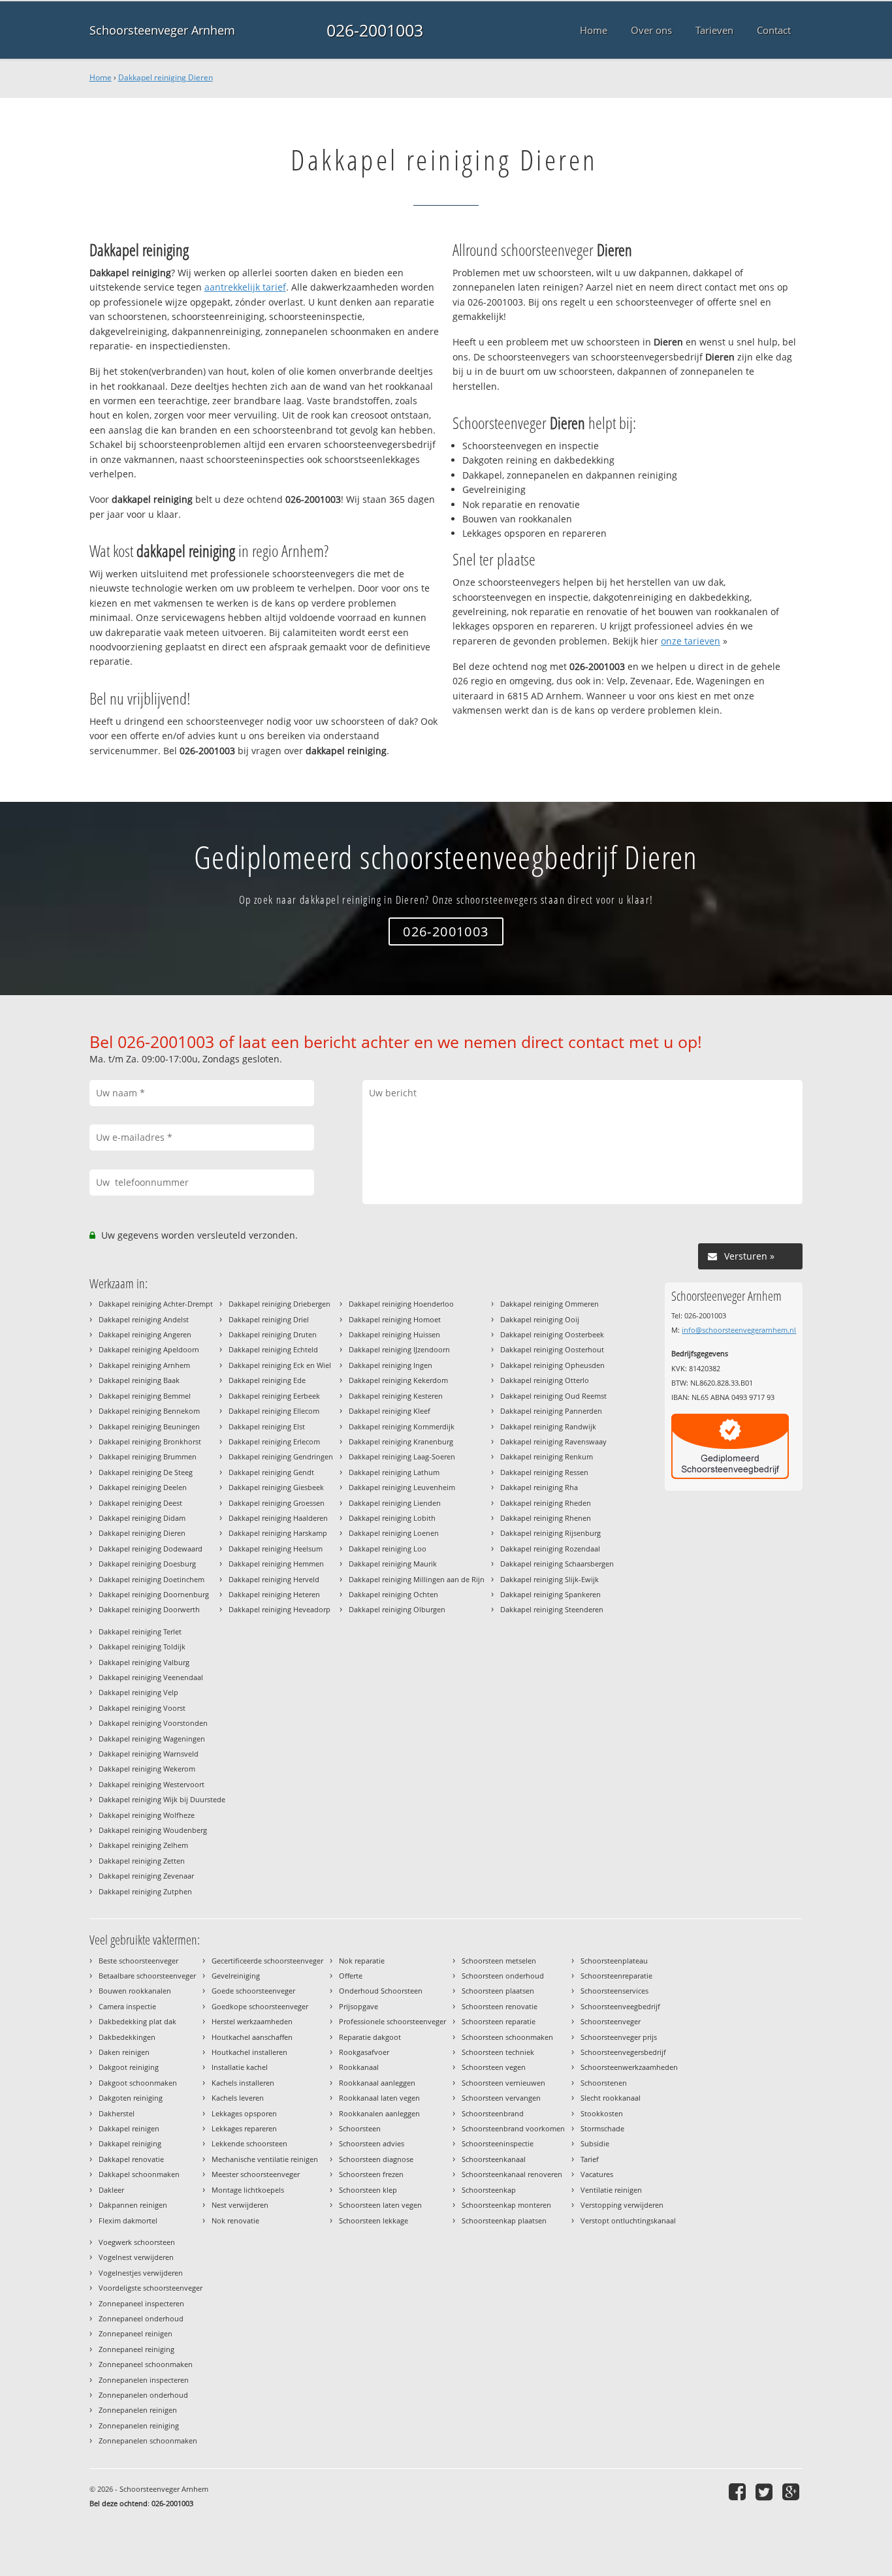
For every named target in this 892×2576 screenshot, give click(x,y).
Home (101, 77)
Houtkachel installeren (249, 2052)
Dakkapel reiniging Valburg (144, 1662)
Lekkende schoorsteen (249, 2143)
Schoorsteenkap (489, 2190)
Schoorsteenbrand (493, 2113)
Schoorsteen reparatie (499, 2021)
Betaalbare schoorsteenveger (147, 1976)
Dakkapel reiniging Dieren (166, 77)
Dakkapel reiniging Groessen (277, 1503)
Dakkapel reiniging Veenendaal (151, 1677)
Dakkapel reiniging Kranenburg (401, 1441)
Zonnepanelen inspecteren (144, 2380)
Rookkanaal (359, 2067)
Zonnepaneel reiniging (136, 2349)
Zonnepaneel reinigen (135, 2333)
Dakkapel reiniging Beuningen (149, 1426)
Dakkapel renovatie (131, 2159)
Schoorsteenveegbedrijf (620, 2006)
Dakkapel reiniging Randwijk (548, 1426)
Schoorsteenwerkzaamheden (629, 2067)
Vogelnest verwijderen (136, 2257)
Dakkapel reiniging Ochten (393, 1594)
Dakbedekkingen (127, 2037)
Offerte (351, 1976)
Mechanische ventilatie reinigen (265, 2159)
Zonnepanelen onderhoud (143, 2395)
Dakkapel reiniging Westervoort (151, 1784)
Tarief (590, 2159)
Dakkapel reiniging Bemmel (145, 1396)
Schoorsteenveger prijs (619, 2037)
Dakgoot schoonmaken (138, 2083)
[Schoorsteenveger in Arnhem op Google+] (792, 2491)
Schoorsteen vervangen (501, 2098)
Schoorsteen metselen (499, 1961)
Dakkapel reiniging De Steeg (146, 1472)
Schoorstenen (604, 2083)
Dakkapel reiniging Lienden (395, 1503)
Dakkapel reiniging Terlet (140, 1631)
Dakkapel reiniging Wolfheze (147, 1815)
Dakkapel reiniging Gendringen (281, 1456)
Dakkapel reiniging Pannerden (551, 1411)
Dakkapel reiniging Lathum (394, 1472)
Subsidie (595, 2143)
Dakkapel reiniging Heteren (274, 1594)
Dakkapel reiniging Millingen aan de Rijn (417, 1579)
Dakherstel (117, 2113)
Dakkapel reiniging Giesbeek (276, 1487)
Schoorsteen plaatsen (498, 1991)
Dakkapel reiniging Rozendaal (550, 1549)
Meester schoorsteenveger (256, 2174)
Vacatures (597, 2174)
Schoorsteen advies (372, 2143)
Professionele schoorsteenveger (392, 2021)
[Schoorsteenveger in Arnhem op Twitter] (766, 2491)
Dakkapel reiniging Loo (388, 1549)
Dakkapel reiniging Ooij (540, 1319)
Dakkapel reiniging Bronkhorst (150, 1441)
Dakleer (111, 2190)
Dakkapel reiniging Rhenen (546, 1518)
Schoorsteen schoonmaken (507, 2037)
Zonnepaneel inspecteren (141, 2303)
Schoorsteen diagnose (376, 2159)
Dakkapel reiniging (130, 2143)
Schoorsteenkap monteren (506, 2205)
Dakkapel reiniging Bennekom (149, 1411)
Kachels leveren (238, 2098)
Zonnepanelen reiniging (139, 2425)
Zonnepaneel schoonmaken (146, 2364)
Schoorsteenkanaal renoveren (512, 2174)
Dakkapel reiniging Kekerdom (398, 1380)
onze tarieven (691, 641)
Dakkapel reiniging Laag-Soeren (402, 1456)
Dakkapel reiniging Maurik (393, 1564)
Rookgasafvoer (364, 2052)
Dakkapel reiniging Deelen (143, 1487)
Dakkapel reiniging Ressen (544, 1472)
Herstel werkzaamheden (252, 2021)
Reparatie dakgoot (370, 2037)
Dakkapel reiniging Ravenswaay (553, 1441)
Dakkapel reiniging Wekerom (147, 1769)
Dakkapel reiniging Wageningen (152, 1739)
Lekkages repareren (244, 2128)
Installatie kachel (240, 2067)
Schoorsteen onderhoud (503, 1976)
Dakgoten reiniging (131, 2098)
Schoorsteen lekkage (374, 2220)
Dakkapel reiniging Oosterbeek (552, 1334)
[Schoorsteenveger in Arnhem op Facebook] (739, 2491)
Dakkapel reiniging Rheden (546, 1503)
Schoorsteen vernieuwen (503, 2083)
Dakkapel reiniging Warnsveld (149, 1754)
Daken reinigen (124, 2052)
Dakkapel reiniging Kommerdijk (402, 1426)
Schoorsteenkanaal (494, 2159)
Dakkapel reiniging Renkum (547, 1456)
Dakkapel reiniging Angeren (145, 1334)
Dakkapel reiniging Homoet (395, 1319)
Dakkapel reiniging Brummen (148, 1456)
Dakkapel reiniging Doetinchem (151, 1579)
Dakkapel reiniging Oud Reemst (553, 1396)
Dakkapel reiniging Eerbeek (274, 1396)
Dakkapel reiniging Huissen (394, 1334)
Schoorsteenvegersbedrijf (623, 2052)
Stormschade (602, 2128)
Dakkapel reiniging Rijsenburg (550, 1533)
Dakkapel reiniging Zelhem (143, 1845)
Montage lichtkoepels (248, 2190)
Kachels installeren (243, 2083)
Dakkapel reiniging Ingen (390, 1365)
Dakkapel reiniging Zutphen (145, 1891)
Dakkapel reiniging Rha (539, 1487)
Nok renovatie (235, 2220)
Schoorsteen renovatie (500, 2006)
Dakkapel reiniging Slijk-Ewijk (550, 1579)
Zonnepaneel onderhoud (141, 2318)
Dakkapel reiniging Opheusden (552, 1365)
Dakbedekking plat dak (137, 2021)
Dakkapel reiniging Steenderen (552, 1609)
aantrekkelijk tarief (245, 287)
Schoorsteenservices (614, 1991)
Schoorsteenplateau (614, 1961)
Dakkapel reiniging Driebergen (279, 1304)
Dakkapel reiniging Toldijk (142, 1646)
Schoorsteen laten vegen (380, 2205)
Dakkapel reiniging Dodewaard (151, 1549)
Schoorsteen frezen (371, 2174)
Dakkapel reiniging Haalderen (278, 1518)
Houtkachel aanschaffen (252, 2037)
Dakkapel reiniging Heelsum (276, 1549)
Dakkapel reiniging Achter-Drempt (156, 1304)
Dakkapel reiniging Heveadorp (279, 1609)
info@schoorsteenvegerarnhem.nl (739, 1330)
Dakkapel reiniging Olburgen (397, 1609)
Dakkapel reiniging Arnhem (144, 1365)
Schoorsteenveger (611, 2021)
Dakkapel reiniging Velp (138, 1692)
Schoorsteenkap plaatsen (504, 2220)
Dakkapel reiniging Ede (267, 1380)
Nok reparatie (362, 1961)
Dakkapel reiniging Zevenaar (146, 1876)
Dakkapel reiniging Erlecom (274, 1441)
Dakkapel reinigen (129, 2128)
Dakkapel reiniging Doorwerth (149, 1609)
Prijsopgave (358, 2006)
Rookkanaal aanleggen (377, 2083)
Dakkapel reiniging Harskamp (278, 1533)
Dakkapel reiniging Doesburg (147, 1564)
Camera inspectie (127, 2006)
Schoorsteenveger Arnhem (162, 30)
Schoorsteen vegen (494, 2067)
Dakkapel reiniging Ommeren (550, 1304)
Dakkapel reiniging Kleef (390, 1411)
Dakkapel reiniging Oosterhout (552, 1349)
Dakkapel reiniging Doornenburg (154, 1594)
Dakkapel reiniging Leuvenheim (402, 1487)
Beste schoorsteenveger (138, 1961)
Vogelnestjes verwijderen (141, 2273)
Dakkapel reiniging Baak (139, 1380)
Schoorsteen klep (368, 2190)
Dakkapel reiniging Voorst (142, 1708)
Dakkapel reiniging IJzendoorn (399, 1349)
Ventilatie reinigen (611, 2190)
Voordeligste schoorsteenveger (151, 2288)
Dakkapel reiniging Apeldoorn (149, 1349)
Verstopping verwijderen (622, 2205)
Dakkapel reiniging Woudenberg (153, 1830)
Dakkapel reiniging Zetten (142, 1861)
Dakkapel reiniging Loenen (394, 1533)
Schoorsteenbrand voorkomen (513, 2128)
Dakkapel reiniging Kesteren (396, 1396)
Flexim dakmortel (128, 2220)
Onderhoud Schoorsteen (381, 1991)
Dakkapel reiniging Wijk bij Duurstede (162, 1799)
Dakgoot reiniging (129, 2067)
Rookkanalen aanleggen (379, 2113)
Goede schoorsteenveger (253, 1991)
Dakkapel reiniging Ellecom (274, 1411)
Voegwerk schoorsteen (137, 2242)
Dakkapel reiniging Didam (142, 1518)
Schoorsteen (360, 2128)
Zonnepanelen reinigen (138, 2410)
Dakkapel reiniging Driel (269, 1319)
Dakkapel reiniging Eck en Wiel (280, 1365)
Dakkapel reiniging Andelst (144, 1319)
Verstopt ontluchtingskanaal (628, 2220)
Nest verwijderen (240, 2205)
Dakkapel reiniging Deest (140, 1503)
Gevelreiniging (236, 1976)
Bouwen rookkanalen (135, 1991)
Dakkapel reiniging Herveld (274, 1579)
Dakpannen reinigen (133, 2205)
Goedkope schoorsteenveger (260, 2006)
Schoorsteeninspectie (498, 2143)
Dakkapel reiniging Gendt (271, 1472)
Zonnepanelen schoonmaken (148, 2441)
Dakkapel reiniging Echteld (273, 1349)
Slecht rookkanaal (611, 2098)
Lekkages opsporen (244, 2113)
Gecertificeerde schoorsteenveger (267, 1961)
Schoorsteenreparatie (616, 1976)
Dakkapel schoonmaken (139, 2174)
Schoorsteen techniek (498, 2052)
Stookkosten (602, 2113)
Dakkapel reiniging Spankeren (550, 1594)
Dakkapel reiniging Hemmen (276, 1564)
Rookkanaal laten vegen (379, 2098)
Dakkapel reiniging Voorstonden (153, 1723)
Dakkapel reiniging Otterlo (545, 1380)
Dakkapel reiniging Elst (267, 1426)
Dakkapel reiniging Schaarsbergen (557, 1564)
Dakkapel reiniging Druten (273, 1334)
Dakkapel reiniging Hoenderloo (401, 1304)
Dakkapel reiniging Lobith (392, 1518)
